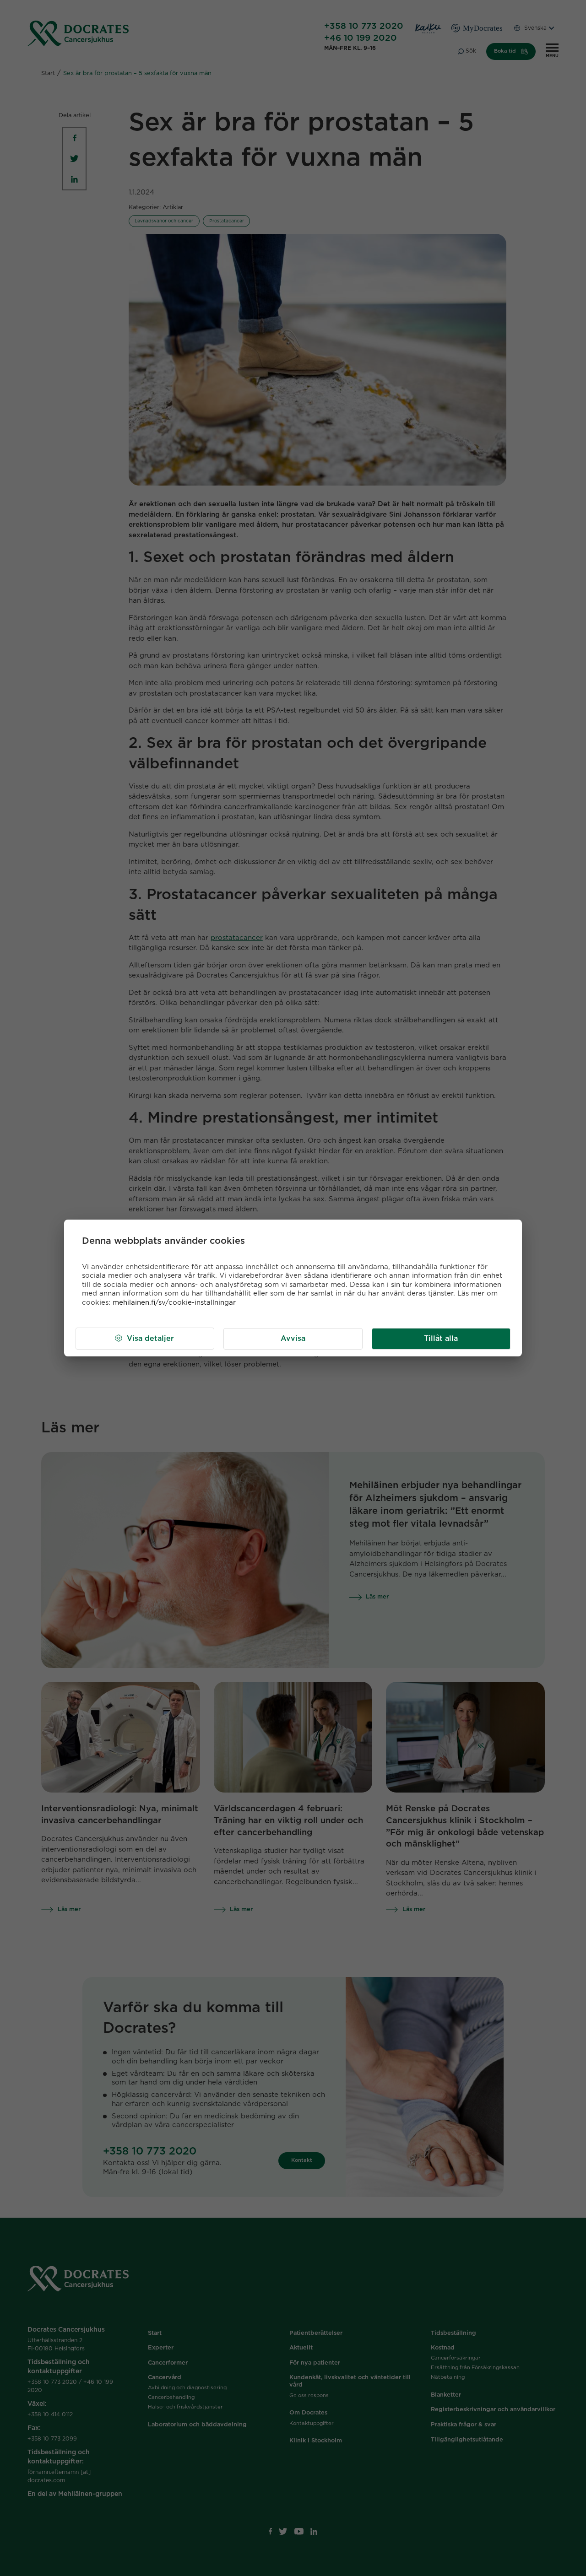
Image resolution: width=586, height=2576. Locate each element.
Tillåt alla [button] (441, 1339)
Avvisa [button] (293, 1339)
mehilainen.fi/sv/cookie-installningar (174, 1303)
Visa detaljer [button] (150, 1339)
